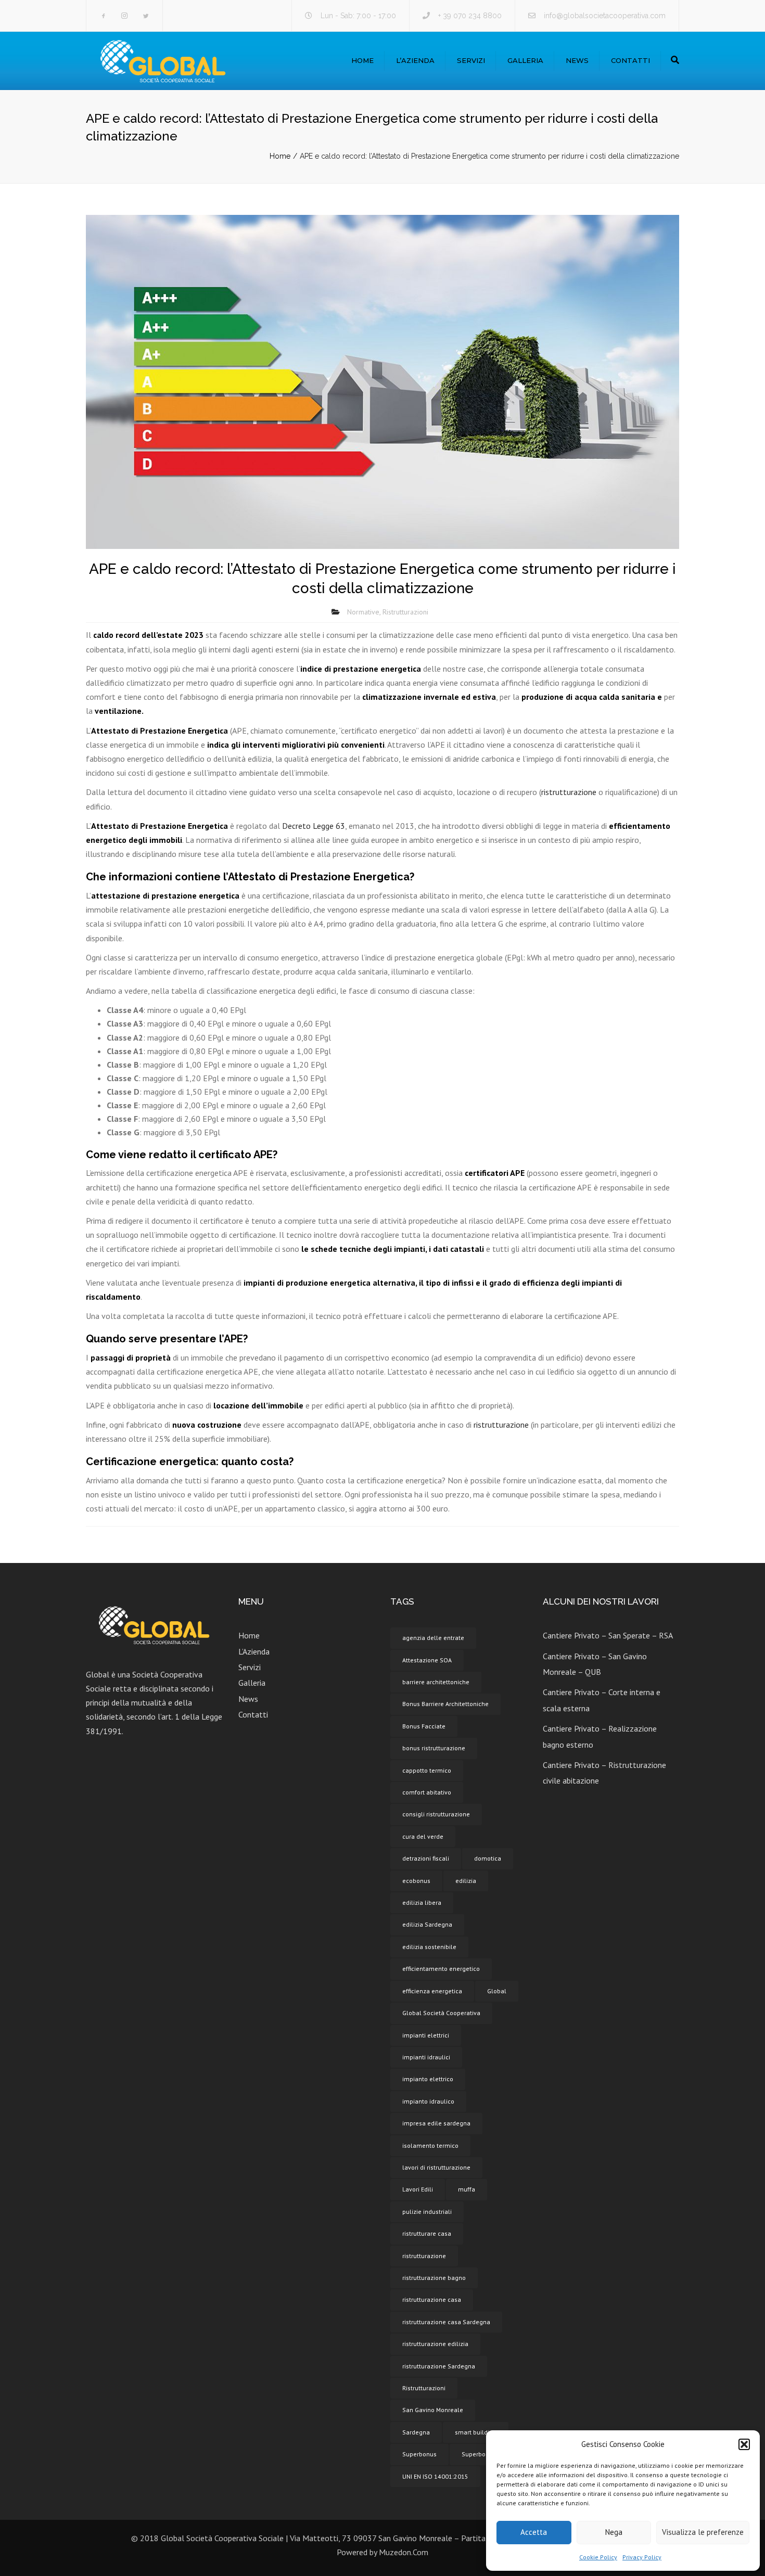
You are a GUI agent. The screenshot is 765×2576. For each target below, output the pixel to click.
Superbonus (419, 2454)
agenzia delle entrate (433, 1638)
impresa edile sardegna (436, 2123)
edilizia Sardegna (427, 1924)
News (577, 60)
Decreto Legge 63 (314, 826)
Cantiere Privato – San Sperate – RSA (608, 1635)
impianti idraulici (426, 2057)
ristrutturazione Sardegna (439, 2366)
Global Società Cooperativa (441, 2013)
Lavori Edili (418, 2189)
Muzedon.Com (404, 2552)
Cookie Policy (598, 2557)
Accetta (534, 2532)
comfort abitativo (427, 1792)
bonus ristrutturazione (434, 1748)
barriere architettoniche (436, 1682)
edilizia (466, 1881)
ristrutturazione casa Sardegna (446, 2322)
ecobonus (416, 1881)
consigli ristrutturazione (436, 1814)
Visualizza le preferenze (703, 2532)
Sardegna (416, 2432)
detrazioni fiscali (426, 1858)
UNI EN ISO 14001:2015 (435, 2476)
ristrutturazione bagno (434, 2278)
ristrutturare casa (427, 2233)
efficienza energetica (432, 1991)
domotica (488, 1858)
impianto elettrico (428, 2079)
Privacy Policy (642, 2557)
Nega (614, 2532)
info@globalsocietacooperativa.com (605, 16)
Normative (363, 612)
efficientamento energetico (441, 1969)
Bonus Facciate (424, 1726)
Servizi (471, 60)
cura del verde (423, 1836)
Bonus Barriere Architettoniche (445, 1704)
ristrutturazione (569, 792)
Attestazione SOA (427, 1660)
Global (497, 1991)
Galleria (525, 60)
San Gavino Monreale (433, 2410)
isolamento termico (430, 2145)
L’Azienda (415, 60)
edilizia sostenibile (429, 1947)
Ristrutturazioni (405, 612)
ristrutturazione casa (432, 2299)
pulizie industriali (427, 2212)
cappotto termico (427, 1770)
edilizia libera (422, 1902)
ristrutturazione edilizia (435, 2344)
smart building (476, 2432)
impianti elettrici (426, 2035)
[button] (744, 2444)
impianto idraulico (428, 2101)
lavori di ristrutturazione (436, 2167)
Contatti (630, 60)
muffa (467, 2189)
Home (362, 60)
